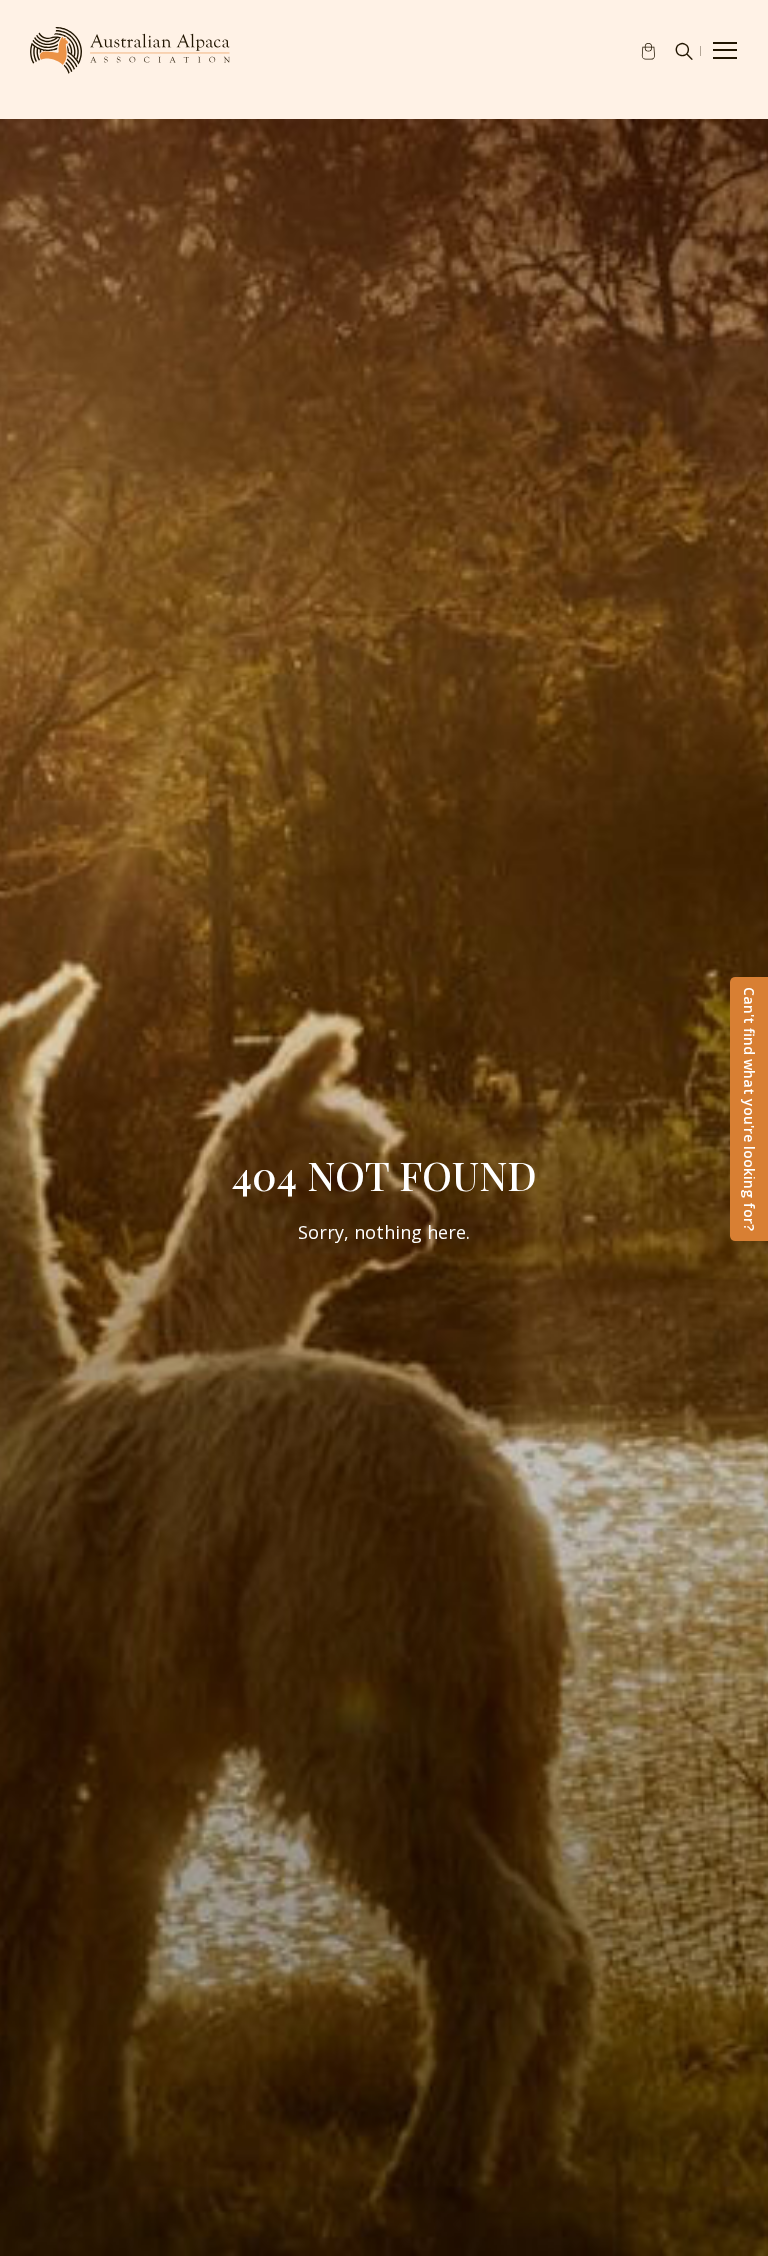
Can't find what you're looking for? (749, 1109)
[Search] (684, 51)
